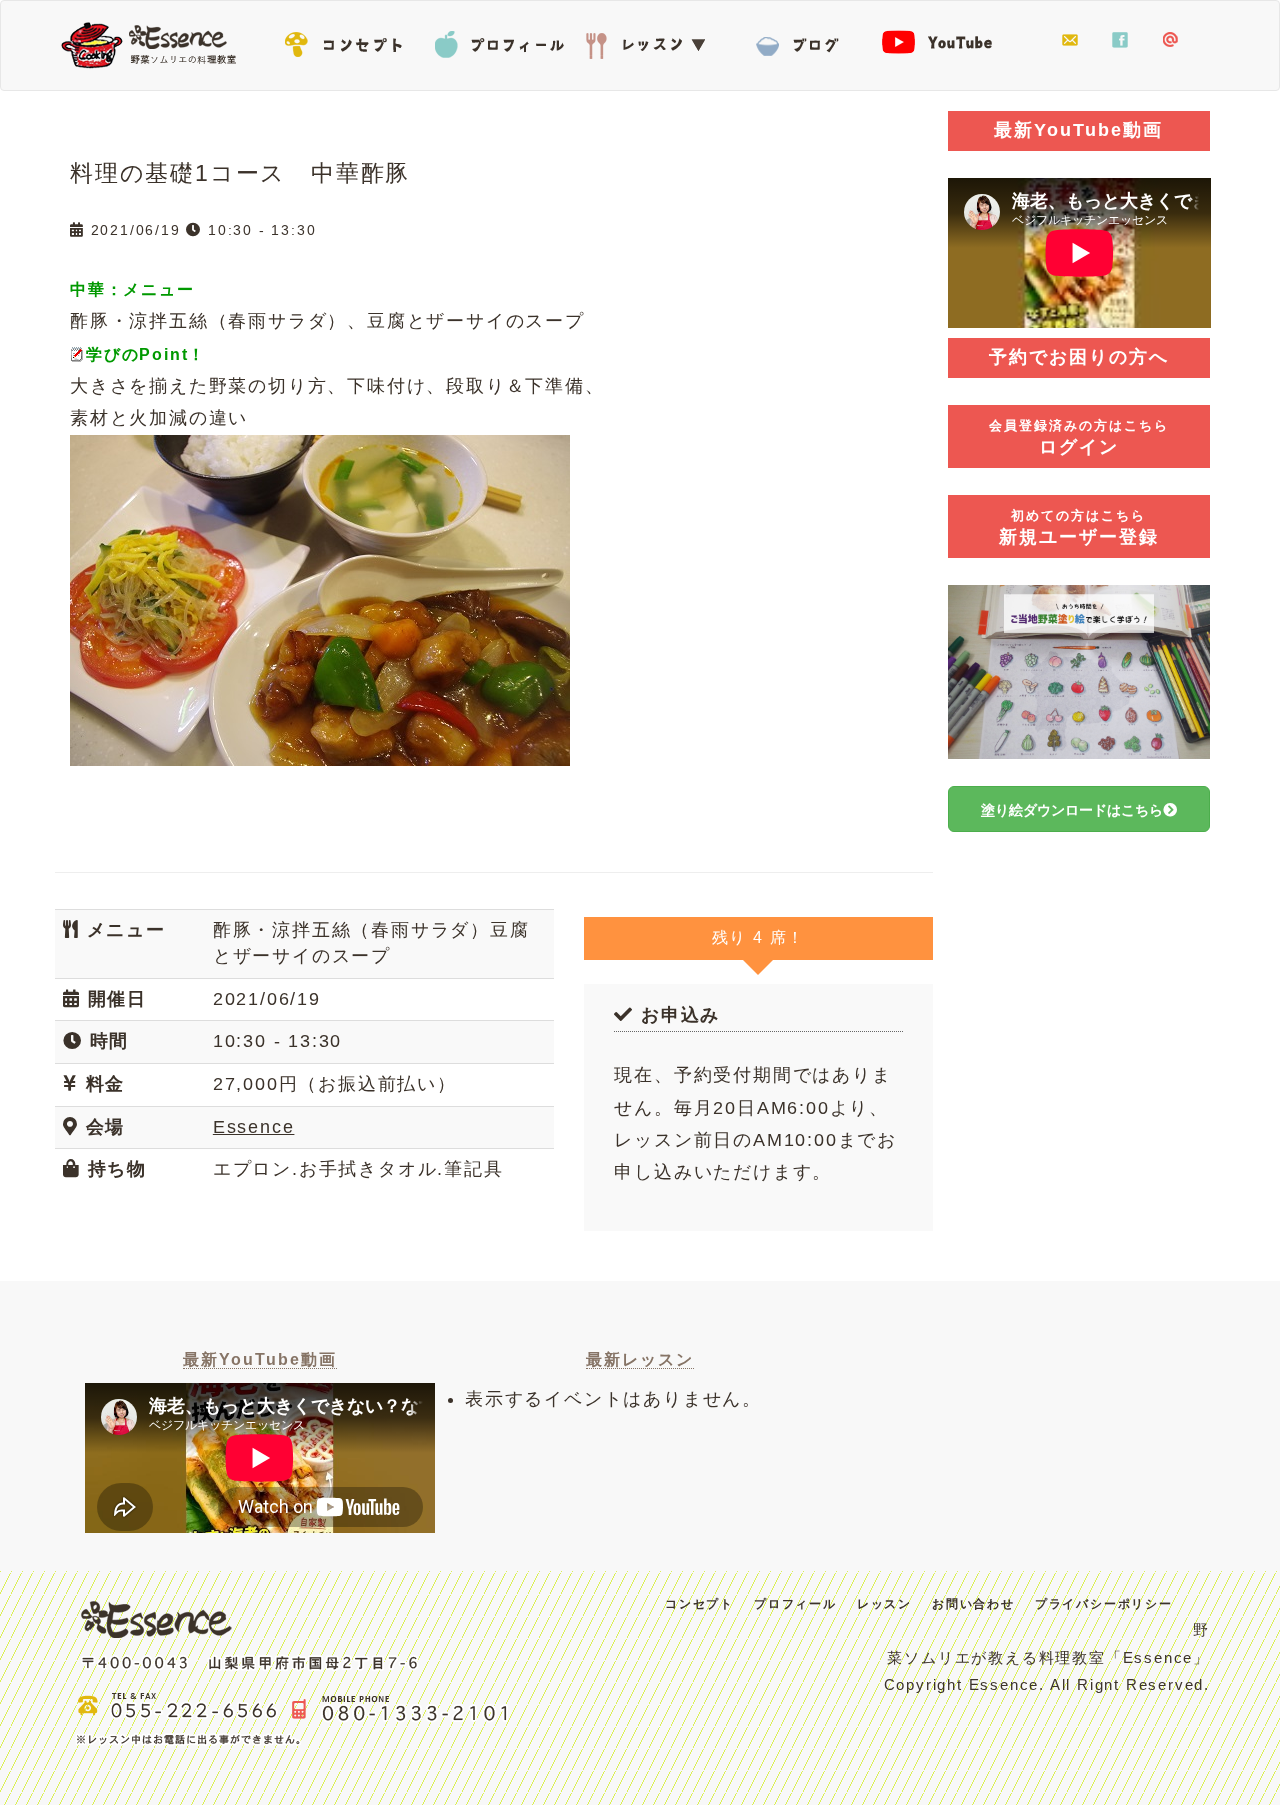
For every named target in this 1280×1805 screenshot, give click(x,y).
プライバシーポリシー (1104, 1604)
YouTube (950, 41)
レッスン (650, 41)
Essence (155, 43)
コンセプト (350, 41)
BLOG (800, 41)
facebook (1120, 41)
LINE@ (1170, 41)
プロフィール (500, 41)
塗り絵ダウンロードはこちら (1072, 810)
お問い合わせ (1070, 41)
